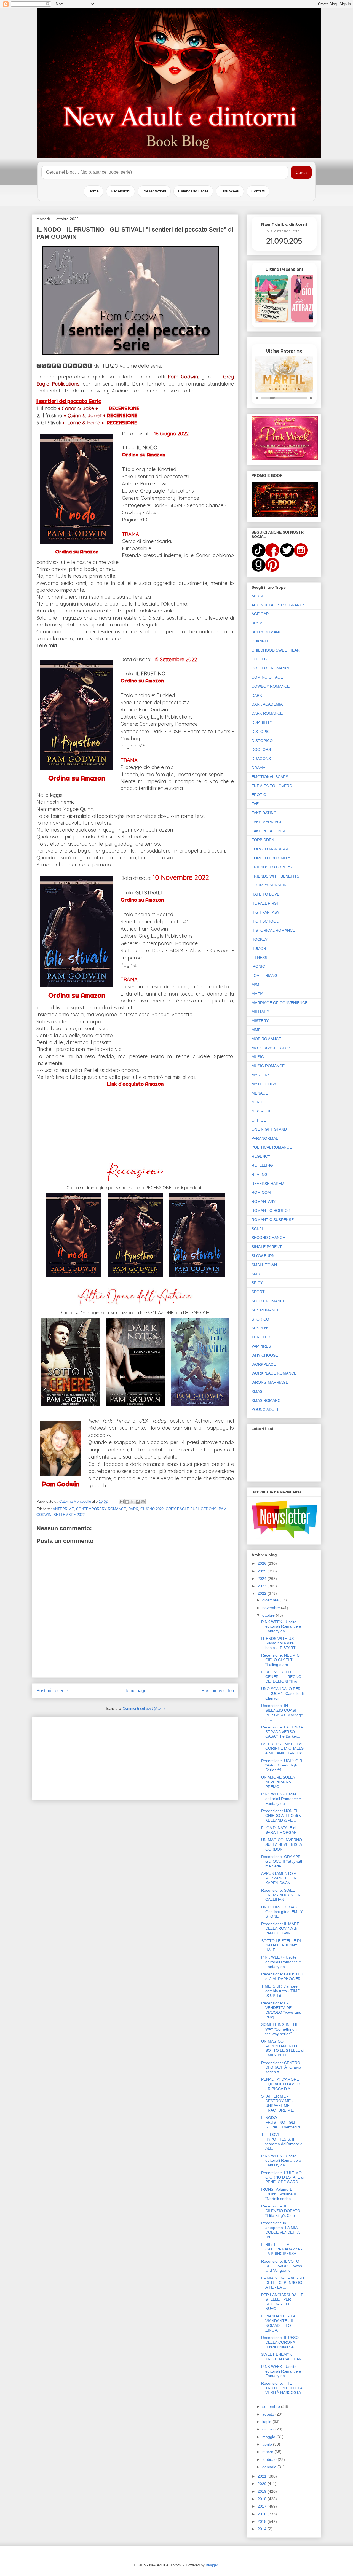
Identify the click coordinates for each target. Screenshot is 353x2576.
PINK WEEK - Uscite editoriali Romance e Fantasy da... (281, 1626)
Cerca (301, 172)
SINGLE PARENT (267, 1247)
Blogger (212, 2565)
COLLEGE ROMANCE (271, 668)
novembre (272, 1608)
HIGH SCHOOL (265, 921)
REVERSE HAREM (268, 1184)
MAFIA (257, 994)
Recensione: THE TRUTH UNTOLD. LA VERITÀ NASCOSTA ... (282, 2390)
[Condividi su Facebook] (138, 1502)
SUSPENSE (262, 1328)
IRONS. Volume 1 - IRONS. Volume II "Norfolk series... (279, 2194)
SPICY (257, 1283)
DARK (133, 1509)
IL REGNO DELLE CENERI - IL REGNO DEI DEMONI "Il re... (281, 1677)
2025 (263, 1571)
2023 (263, 1586)
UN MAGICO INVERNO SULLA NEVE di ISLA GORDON (282, 1844)
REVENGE (261, 1174)
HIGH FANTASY (265, 912)
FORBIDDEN (263, 840)
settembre (272, 2406)
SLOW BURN (263, 1256)
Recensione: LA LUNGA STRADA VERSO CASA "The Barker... (282, 1732)
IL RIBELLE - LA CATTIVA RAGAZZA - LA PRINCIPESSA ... (282, 2249)
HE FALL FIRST (265, 903)
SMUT (257, 1274)
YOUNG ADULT (265, 1410)
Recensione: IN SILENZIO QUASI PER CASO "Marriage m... (282, 1712)
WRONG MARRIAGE (270, 1382)
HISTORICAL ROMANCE (273, 930)
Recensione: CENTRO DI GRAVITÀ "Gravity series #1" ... (281, 2067)
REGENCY (261, 1156)
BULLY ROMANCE (268, 632)
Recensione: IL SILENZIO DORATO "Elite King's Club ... (281, 2211)
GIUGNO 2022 (152, 1509)
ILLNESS (259, 958)
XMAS (257, 1391)
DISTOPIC (261, 732)
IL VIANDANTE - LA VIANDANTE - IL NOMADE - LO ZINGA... (278, 2323)
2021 (263, 2476)
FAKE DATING (264, 813)
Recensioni (121, 191)
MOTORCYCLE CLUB (271, 1048)
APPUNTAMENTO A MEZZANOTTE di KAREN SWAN (279, 1878)
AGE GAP (260, 614)
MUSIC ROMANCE (268, 1066)
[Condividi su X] (132, 1502)
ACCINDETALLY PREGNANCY (278, 605)
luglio (267, 2422)
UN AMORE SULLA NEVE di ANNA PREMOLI (278, 1782)
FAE (255, 804)
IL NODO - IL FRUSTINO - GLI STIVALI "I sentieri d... (282, 2122)
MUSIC (258, 1057)
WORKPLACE (264, 1364)
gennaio (270, 2467)
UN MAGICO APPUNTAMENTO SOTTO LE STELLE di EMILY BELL (283, 2048)
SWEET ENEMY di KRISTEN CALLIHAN (281, 2357)
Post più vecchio (218, 1691)
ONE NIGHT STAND (269, 1129)
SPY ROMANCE (266, 1310)
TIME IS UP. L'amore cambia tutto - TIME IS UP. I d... (280, 1991)
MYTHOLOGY (264, 1084)
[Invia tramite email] (122, 1502)
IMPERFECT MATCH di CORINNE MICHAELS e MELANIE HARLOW (282, 1749)
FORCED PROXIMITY (271, 858)
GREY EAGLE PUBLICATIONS (191, 1509)
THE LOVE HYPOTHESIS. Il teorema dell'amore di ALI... (282, 2141)
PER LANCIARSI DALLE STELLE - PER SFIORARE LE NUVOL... (282, 2302)
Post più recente (52, 1691)
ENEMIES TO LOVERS (272, 786)
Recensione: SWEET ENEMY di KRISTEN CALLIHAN (281, 1895)
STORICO (260, 1319)
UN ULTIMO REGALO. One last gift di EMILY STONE (282, 1912)
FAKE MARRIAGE (267, 822)
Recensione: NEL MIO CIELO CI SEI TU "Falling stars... (280, 1660)
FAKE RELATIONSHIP (271, 831)
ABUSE (258, 596)
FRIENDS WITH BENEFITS (275, 876)
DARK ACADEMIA (267, 704)
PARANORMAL (265, 1138)
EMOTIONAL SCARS (270, 777)
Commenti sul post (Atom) (144, 1708)
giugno (269, 2429)
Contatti (258, 191)
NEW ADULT (263, 1111)
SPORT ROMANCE (268, 1301)
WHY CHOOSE (265, 1355)
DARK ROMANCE (267, 713)
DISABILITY (262, 722)
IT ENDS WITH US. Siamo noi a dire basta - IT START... (280, 1643)
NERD (257, 1102)
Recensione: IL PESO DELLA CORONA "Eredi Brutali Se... (280, 2342)
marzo (268, 2452)
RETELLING (262, 1165)
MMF (256, 1030)
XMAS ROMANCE (267, 1400)
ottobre (269, 1615)
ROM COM (261, 1192)
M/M (255, 985)
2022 (263, 1593)
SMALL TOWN (264, 1265)
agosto (269, 2414)
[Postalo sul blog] (127, 1502)
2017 (263, 2506)
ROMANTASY (264, 1201)
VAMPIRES (261, 1346)
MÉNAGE (260, 1093)
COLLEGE (261, 659)
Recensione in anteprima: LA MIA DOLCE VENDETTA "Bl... (280, 2230)
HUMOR (259, 948)
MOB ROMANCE (266, 1039)
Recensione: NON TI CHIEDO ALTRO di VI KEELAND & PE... (282, 1816)
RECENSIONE (124, 408)
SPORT (258, 1292)
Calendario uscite (193, 191)
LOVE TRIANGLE (267, 975)
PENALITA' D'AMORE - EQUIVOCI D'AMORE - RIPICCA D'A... (282, 2084)
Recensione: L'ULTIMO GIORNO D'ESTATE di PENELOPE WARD (283, 2177)
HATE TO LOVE (265, 894)
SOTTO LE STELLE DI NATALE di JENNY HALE (281, 1945)
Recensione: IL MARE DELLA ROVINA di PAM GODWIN (280, 1929)
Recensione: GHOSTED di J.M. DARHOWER (282, 1976)
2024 (263, 1579)
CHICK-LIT (261, 641)
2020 (263, 2484)
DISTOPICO (262, 741)
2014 (263, 2529)
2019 (263, 2491)
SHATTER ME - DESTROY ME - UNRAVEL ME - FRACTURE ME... (279, 2103)
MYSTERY (261, 1075)
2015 (263, 2521)
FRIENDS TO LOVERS (272, 867)
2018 (263, 2499)
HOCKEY (260, 939)
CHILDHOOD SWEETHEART (277, 650)
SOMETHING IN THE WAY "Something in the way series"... (280, 2029)
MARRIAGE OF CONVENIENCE (280, 1003)
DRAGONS (261, 759)
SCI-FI (257, 1229)
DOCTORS (261, 749)
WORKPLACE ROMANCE (274, 1373)
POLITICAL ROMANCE (272, 1147)
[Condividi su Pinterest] (143, 1502)
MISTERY (260, 1021)
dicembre (271, 1600)
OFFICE (259, 1120)
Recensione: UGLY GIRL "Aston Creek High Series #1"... (283, 1765)
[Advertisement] (135, 1757)
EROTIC (259, 795)
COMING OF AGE (267, 677)
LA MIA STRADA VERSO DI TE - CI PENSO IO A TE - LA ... (283, 2283)
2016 (263, 2514)
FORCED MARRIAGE (270, 849)
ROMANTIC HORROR (271, 1211)
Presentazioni (154, 191)
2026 (263, 1563)
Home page (135, 1691)
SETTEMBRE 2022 (69, 1515)
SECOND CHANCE (268, 1238)
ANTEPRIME (63, 1509)
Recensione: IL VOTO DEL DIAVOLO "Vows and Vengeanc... (282, 2266)
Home (93, 191)
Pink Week (230, 191)
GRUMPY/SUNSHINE (270, 885)
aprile (268, 2444)
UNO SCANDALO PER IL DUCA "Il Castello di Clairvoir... (282, 1693)
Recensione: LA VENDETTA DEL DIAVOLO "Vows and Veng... (281, 2010)
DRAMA (258, 768)
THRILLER (261, 1337)
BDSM (257, 623)
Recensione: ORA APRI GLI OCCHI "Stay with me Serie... (282, 1861)
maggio (269, 2437)
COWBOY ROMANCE (271, 686)
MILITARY (260, 1012)
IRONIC (258, 966)
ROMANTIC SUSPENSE (273, 1220)
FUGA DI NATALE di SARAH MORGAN (279, 1830)
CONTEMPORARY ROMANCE (101, 1509)
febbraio (270, 2459)
